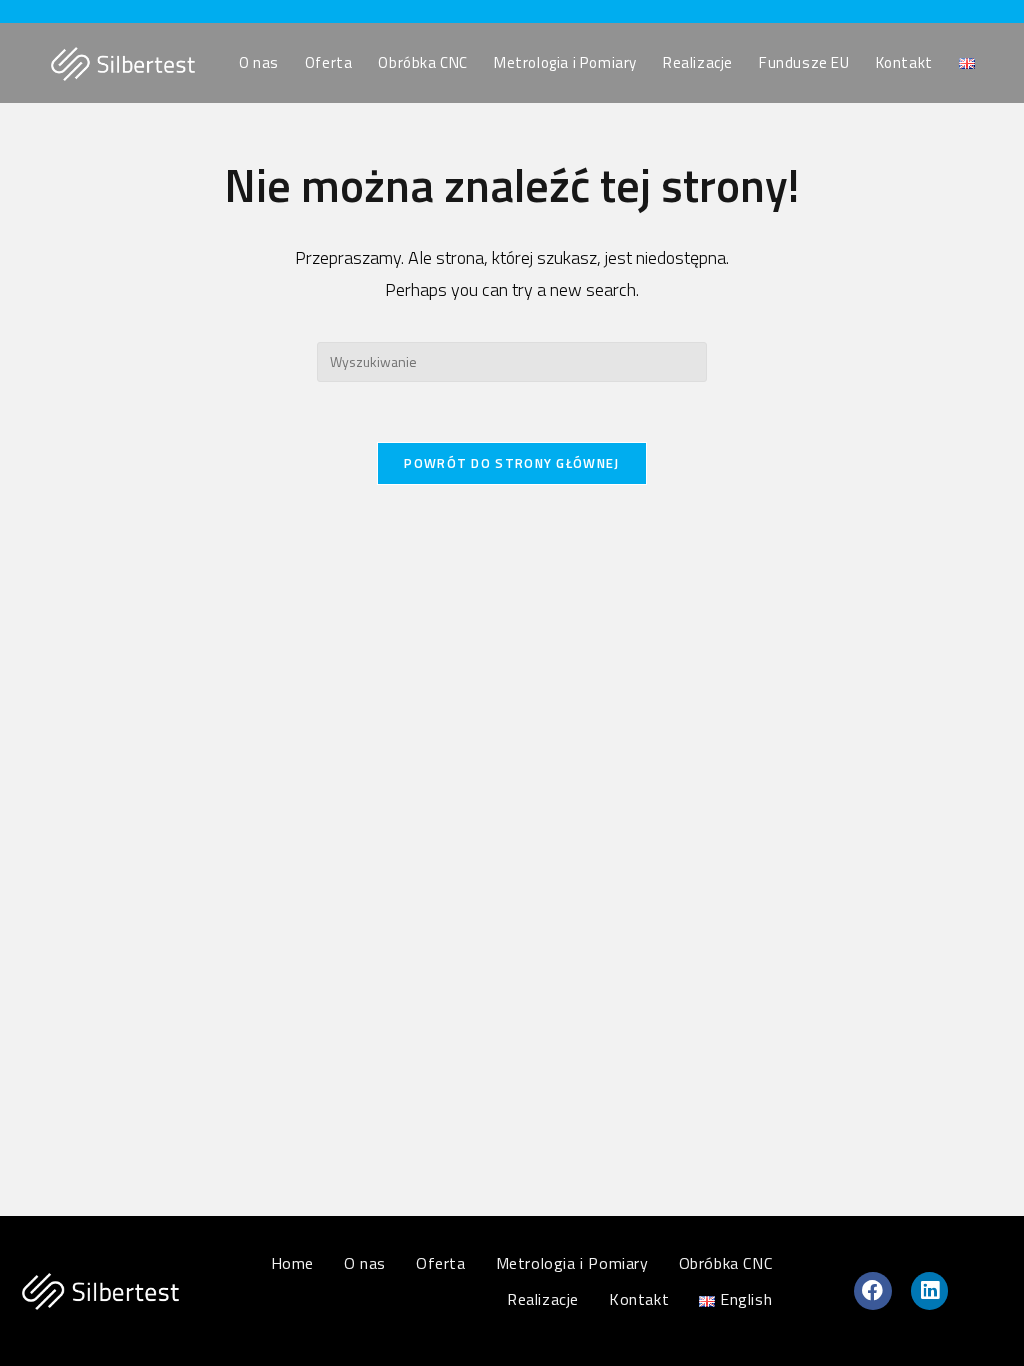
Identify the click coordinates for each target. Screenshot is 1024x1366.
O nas (365, 1263)
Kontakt (639, 1299)
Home (292, 1263)
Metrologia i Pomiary (572, 1263)
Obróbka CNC (726, 1263)
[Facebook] (873, 1291)
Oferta (441, 1263)
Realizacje (543, 1299)
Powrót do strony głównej (511, 463)
